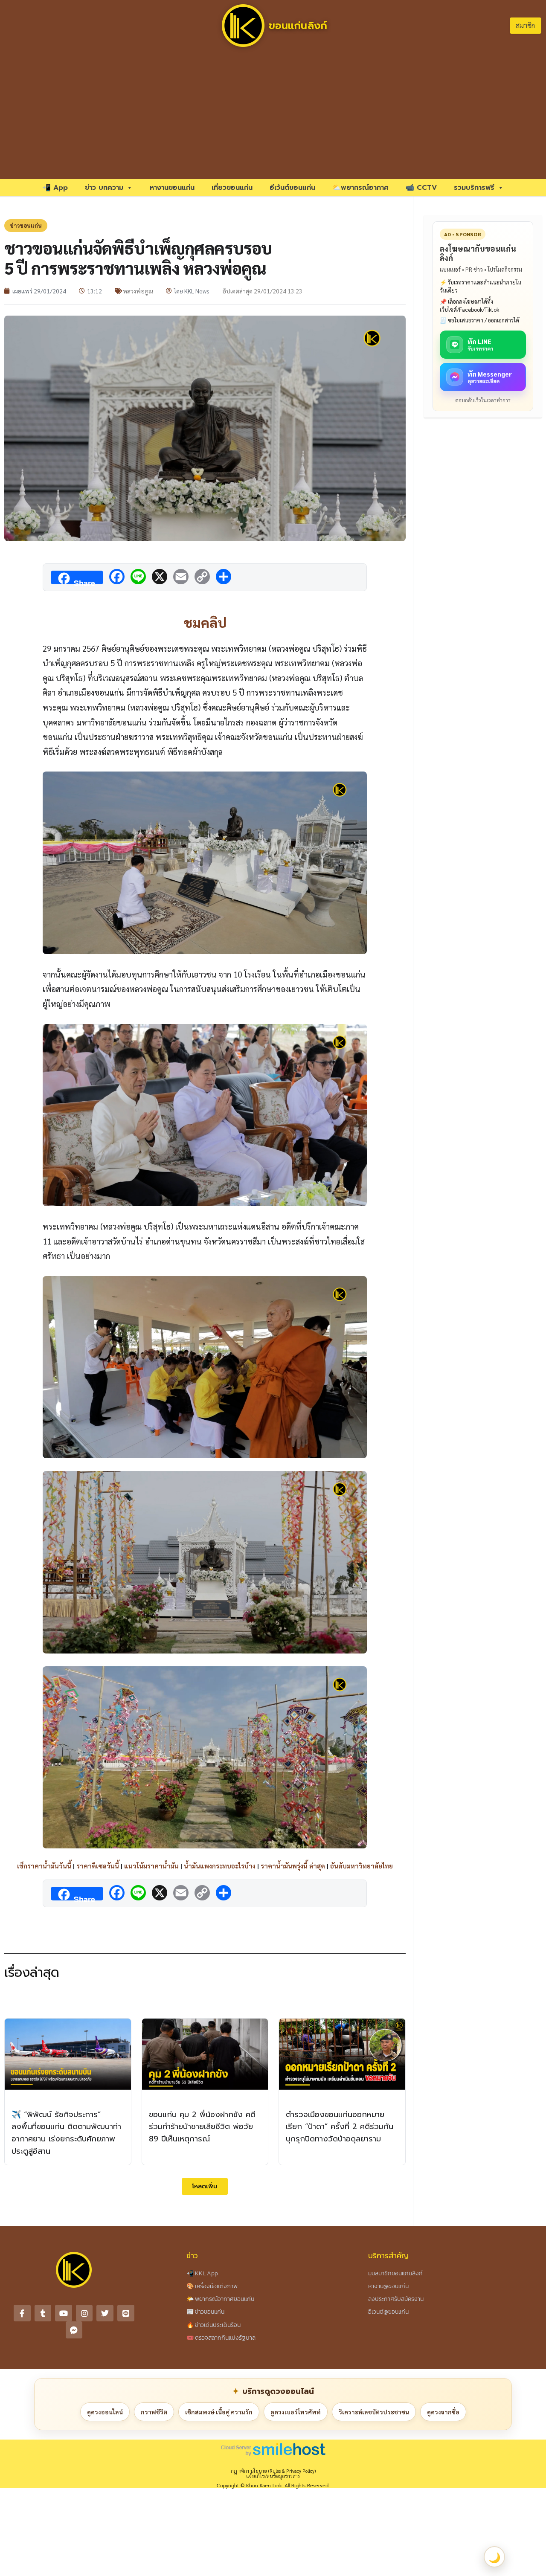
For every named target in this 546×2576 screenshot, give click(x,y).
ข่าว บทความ (104, 188)
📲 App (55, 188)
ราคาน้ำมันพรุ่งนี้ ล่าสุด (293, 1866)
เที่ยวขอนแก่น (232, 188)
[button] (205, 2186)
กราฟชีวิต (154, 2412)
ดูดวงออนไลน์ (105, 2412)
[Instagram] (84, 2313)
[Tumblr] (43, 2313)
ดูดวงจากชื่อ (443, 2412)
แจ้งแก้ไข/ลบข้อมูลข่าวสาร (273, 2476)
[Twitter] (105, 2313)
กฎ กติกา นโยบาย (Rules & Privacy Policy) (273, 2471)
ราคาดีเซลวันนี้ (98, 1866)
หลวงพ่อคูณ (138, 291)
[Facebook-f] (22, 2313)
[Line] (126, 2313)
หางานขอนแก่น (172, 188)
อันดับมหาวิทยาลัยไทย (362, 1866)
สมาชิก (525, 25)
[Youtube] (64, 2313)
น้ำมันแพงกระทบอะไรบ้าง (220, 1866)
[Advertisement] (273, 115)
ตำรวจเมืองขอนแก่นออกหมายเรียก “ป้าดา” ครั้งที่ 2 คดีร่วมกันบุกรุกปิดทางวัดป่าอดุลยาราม (340, 2127)
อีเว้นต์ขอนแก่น (292, 188)
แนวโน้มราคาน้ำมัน (151, 1866)
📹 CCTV (421, 188)
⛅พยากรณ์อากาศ (360, 188)
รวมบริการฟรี (474, 188)
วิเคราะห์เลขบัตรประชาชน (374, 2412)
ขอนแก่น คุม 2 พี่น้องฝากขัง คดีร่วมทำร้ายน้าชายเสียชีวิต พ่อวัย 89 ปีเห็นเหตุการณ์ (202, 2127)
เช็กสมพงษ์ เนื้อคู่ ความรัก (219, 2412)
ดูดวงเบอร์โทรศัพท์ (296, 2412)
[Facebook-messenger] (74, 2330)
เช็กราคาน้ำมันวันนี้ (44, 1866)
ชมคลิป (205, 622)
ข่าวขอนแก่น (26, 225)
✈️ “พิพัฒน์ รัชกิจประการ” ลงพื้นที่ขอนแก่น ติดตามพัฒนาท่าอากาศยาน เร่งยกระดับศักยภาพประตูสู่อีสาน (66, 2133)
